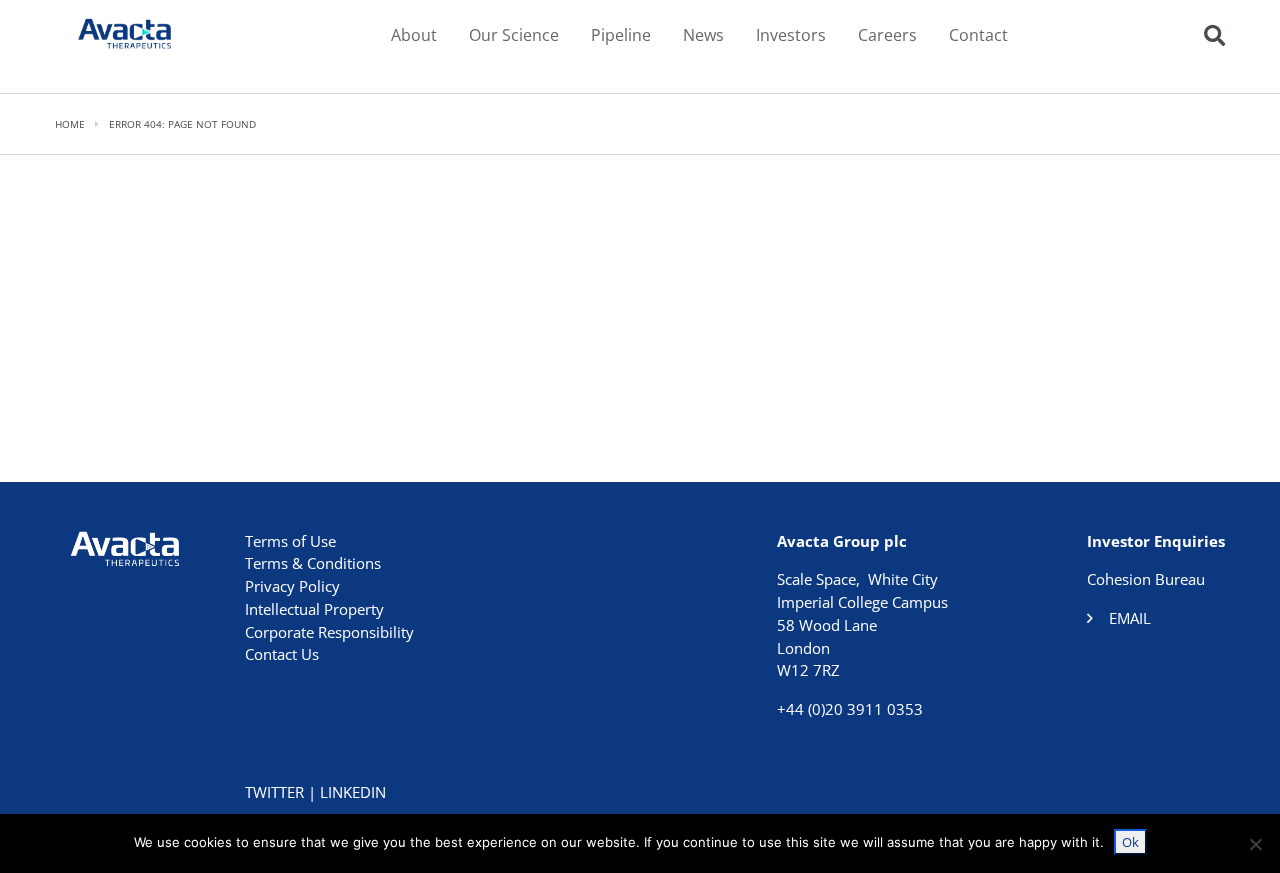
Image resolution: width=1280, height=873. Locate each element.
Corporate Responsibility (329, 632)
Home (70, 124)
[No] (1255, 844)
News (703, 35)
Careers (887, 35)
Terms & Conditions (313, 563)
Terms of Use (290, 541)
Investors (791, 35)
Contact (978, 35)
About (414, 35)
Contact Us (282, 654)
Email (1130, 618)
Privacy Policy (292, 586)
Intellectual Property (314, 609)
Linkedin (353, 792)
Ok (1130, 842)
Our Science (514, 35)
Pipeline (621, 35)
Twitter (274, 792)
